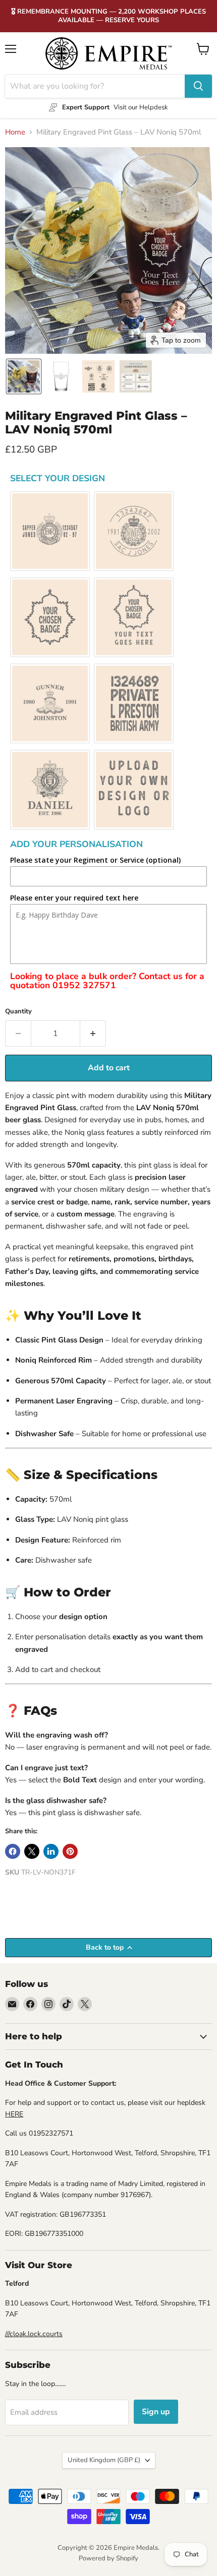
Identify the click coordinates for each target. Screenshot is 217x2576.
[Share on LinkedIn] (51, 1851)
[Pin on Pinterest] (70, 1851)
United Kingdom (104, 2460)
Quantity (18, 1012)
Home (15, 132)
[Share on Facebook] (13, 1851)
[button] (24, 376)
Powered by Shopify (108, 2558)
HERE (14, 2114)
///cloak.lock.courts (34, 2334)
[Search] (198, 86)
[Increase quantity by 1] (93, 1034)
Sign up (156, 2412)
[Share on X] (32, 1851)
